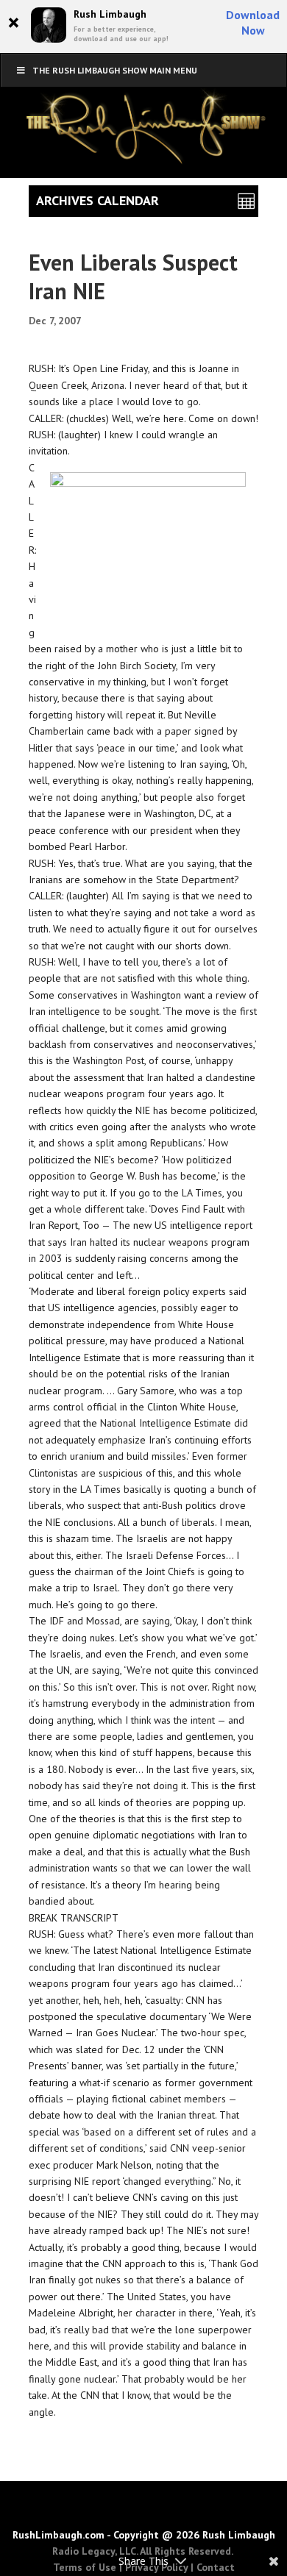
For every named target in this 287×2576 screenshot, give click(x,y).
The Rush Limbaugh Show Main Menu (115, 70)
